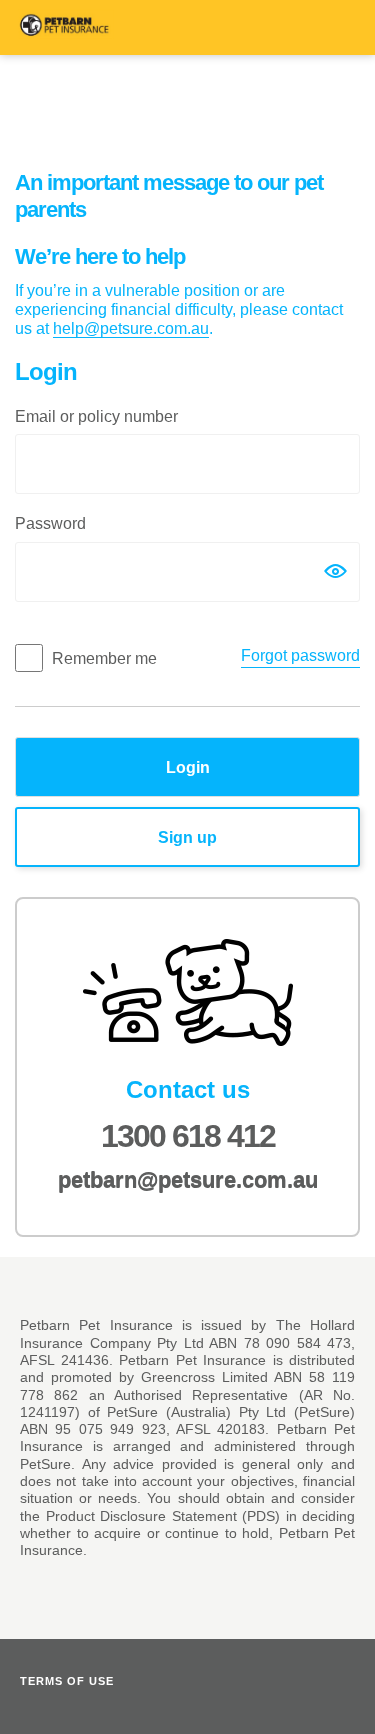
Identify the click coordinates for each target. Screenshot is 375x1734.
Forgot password (300, 655)
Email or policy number (96, 416)
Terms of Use (67, 1681)
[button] (335, 571)
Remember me (104, 658)
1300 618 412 (188, 1136)
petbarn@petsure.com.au (188, 1181)
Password (50, 523)
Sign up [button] (258, 837)
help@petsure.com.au (131, 328)
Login (188, 767)
